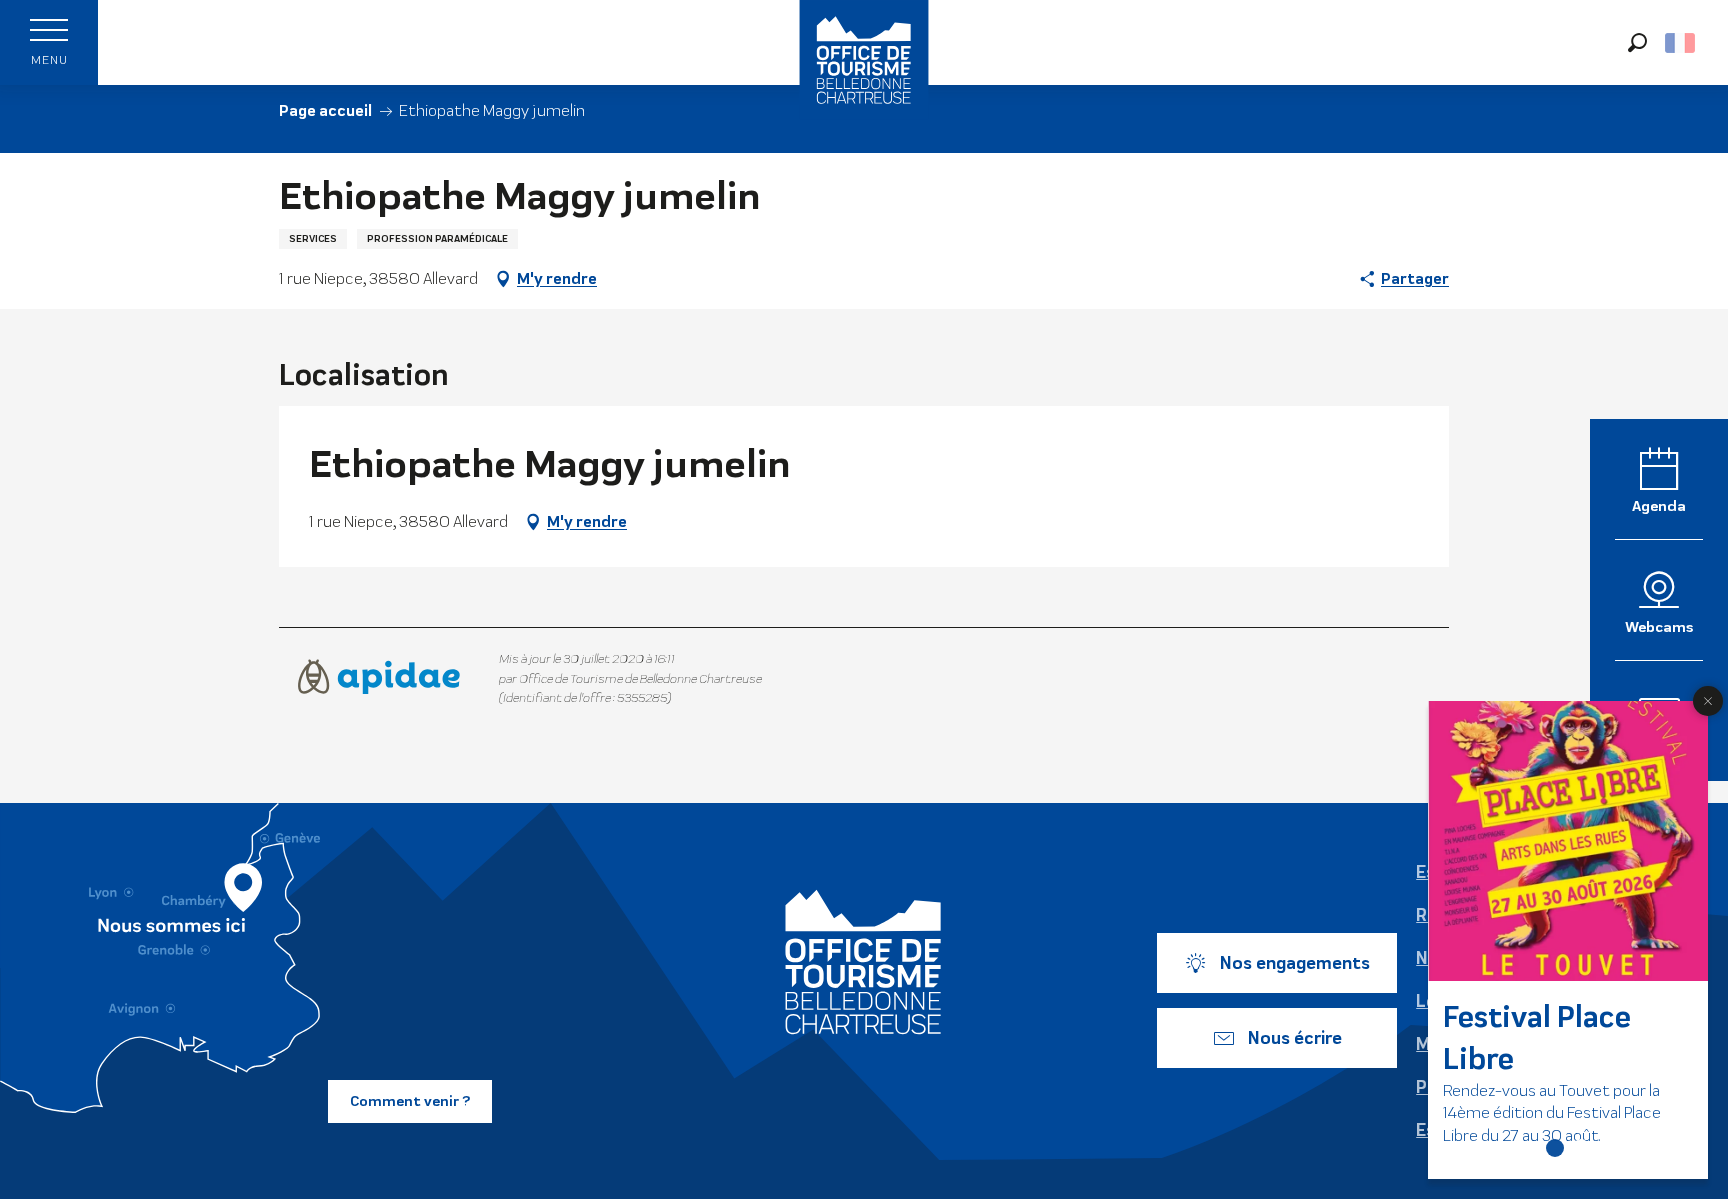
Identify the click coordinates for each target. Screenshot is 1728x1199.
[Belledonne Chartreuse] (864, 962)
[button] (1637, 42)
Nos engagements (1295, 963)
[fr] (1681, 43)
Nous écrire (1295, 1038)
